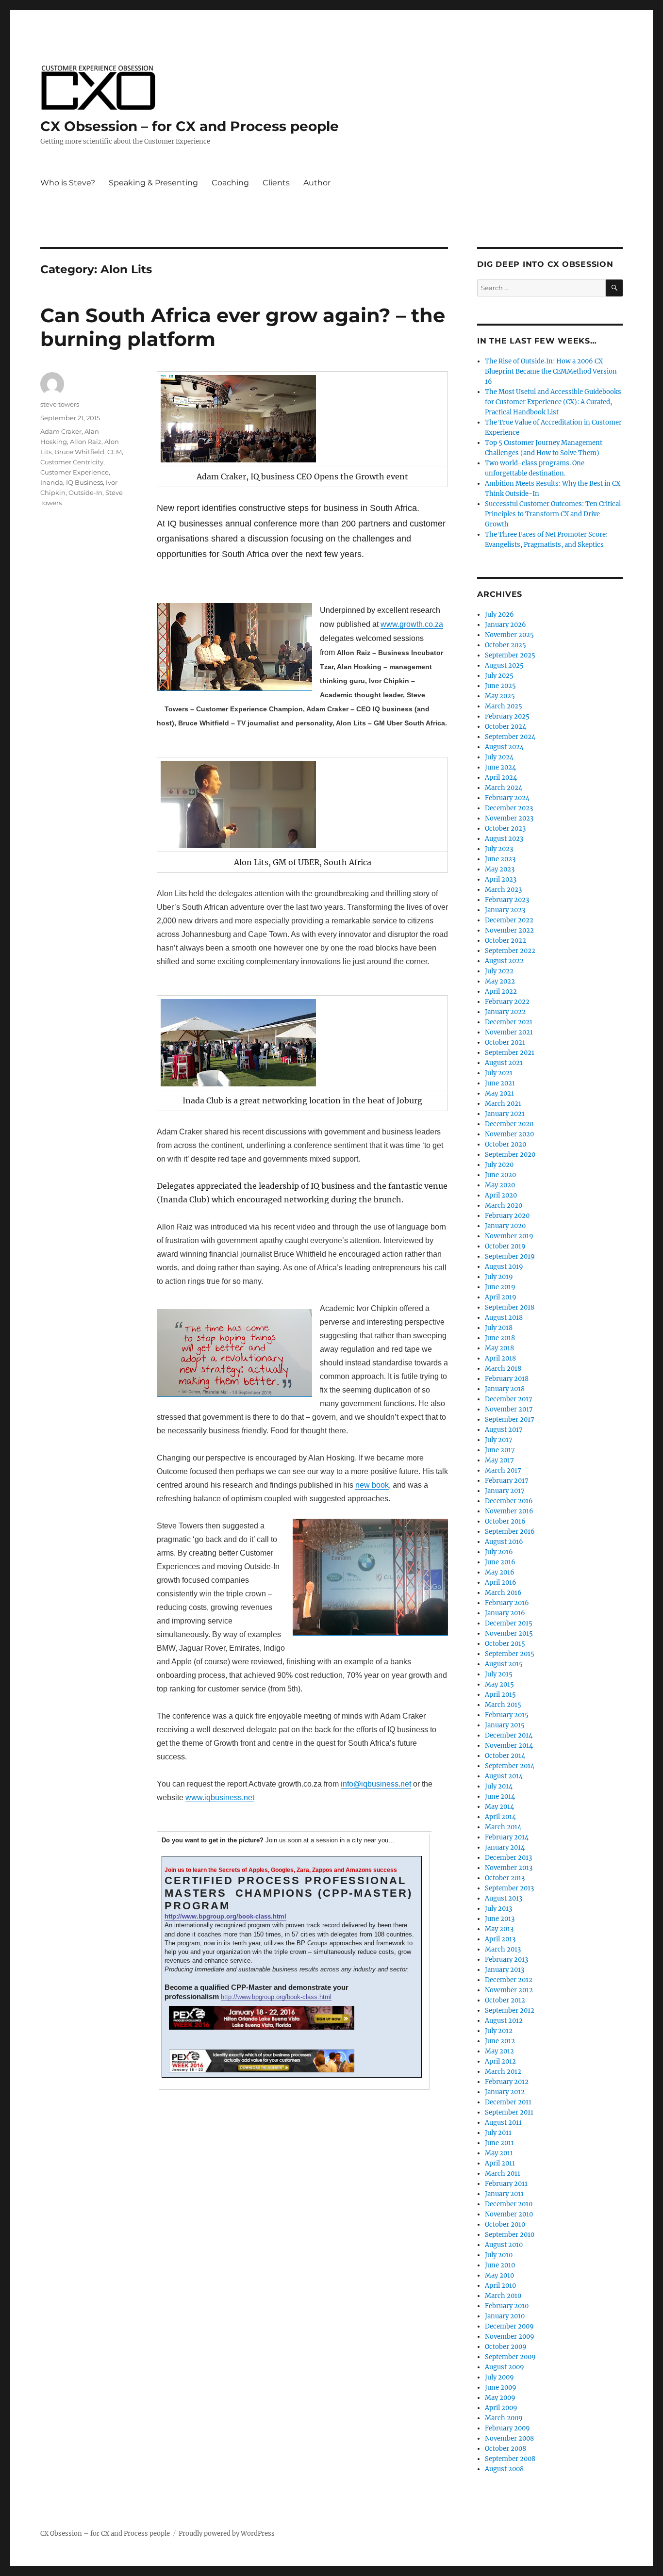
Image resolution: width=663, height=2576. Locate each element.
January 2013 (505, 1970)
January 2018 (505, 1389)
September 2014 (510, 1766)
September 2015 (510, 1654)
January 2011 (504, 2194)
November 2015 (509, 1633)
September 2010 (510, 2235)
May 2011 (499, 2153)
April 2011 (500, 2163)
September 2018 (510, 1307)
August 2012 (504, 2021)
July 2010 (499, 2255)
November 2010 (509, 2214)
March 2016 (503, 1593)
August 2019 (504, 1267)
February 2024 (507, 798)
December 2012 (509, 1980)
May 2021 (499, 1093)
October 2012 (505, 2000)
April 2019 (501, 1297)
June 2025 (500, 686)
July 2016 (499, 1552)
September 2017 (510, 1419)
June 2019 (500, 1287)
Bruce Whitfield (79, 452)
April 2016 (501, 1583)
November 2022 (509, 930)
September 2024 (510, 737)
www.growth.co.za (412, 624)
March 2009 (504, 2418)
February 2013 (506, 1960)
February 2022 (507, 1002)
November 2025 (509, 635)
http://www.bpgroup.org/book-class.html (225, 1916)
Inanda (52, 482)
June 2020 (500, 1175)
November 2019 (509, 1236)
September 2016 (510, 1532)
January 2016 (505, 1613)
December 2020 (509, 1124)
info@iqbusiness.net (376, 1784)
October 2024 (506, 727)
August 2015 (504, 1664)
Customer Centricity (72, 462)
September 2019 (510, 1256)
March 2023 (503, 890)
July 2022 (499, 971)
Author (317, 183)
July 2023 (499, 849)
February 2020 (507, 1216)
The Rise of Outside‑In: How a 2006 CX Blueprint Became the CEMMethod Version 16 (551, 371)
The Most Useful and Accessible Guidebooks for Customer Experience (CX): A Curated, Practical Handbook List (553, 402)
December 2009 (509, 2326)
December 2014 (509, 1735)
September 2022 (510, 951)
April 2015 (500, 1695)
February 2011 (506, 2184)
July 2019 (499, 1277)
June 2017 (500, 1450)
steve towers (60, 404)
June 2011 (499, 2143)
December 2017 (509, 1399)
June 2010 (500, 2265)
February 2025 (507, 716)
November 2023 (509, 818)
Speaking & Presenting (153, 183)
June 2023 (500, 859)
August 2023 (504, 839)
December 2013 (508, 1858)
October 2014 (505, 1756)
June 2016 (500, 1562)
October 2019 (505, 1246)
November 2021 (509, 1032)
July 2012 (499, 2031)
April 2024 (501, 778)
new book (372, 1485)
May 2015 (499, 1684)
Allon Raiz (86, 442)
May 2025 (500, 696)
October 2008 (506, 2449)
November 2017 (509, 1409)
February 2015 (507, 1715)
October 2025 (506, 645)
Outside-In (85, 492)
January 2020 (505, 1226)
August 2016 (504, 1542)
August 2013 (504, 1898)
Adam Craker (61, 431)
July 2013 (498, 1909)
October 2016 (505, 1521)
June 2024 (500, 767)
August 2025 (504, 665)
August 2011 (503, 2123)
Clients (276, 183)
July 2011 (498, 2133)
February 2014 (507, 1837)
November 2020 (509, 1134)
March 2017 (503, 1470)
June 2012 (500, 2041)
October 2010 (505, 2224)
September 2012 (510, 2010)
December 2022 (509, 920)
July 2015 (499, 1674)
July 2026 (499, 615)
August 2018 (504, 1318)
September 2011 (509, 2112)
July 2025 (499, 676)
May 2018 (499, 1348)
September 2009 (510, 2357)
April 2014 (500, 1817)
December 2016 (509, 1501)
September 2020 (510, 1155)
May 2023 (500, 869)
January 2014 (505, 1847)
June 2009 (501, 2387)
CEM (115, 452)
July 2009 (499, 2377)
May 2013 (499, 1929)
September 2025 (510, 655)
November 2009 (510, 2337)
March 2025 (504, 706)
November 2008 (509, 2438)
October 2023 (505, 829)
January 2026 (506, 625)
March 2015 (503, 1705)
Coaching (230, 183)
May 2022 (500, 981)
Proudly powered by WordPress (227, 2534)
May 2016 (500, 1572)
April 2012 (500, 2061)
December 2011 (508, 2102)
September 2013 (509, 1888)
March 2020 (504, 1206)
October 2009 (506, 2347)
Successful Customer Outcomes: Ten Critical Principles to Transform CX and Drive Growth (553, 514)
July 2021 (499, 1073)
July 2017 (499, 1440)
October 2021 (505, 1042)
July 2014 (499, 1786)
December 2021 (509, 1022)
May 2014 (499, 1807)
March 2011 (503, 2174)
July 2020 (499, 1165)
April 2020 (501, 1195)
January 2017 (505, 1491)
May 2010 (499, 2275)
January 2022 (505, 1012)
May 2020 (500, 1185)
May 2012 (499, 2051)
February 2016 (507, 1603)
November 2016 (509, 1511)
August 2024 (504, 747)
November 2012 (509, 1990)
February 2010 (507, 2306)
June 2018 (500, 1338)
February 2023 (507, 900)
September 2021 (510, 1053)
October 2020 (506, 1144)
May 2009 (500, 2398)
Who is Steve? (68, 183)
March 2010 (503, 2296)
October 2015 (505, 1644)
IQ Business (84, 482)
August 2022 (504, 961)
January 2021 (505, 1114)
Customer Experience (75, 472)
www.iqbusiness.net (220, 1797)
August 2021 (504, 1063)
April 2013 (500, 1939)
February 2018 (507, 1379)
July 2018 (499, 1328)
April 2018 (500, 1358)
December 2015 (509, 1623)
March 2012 (503, 2072)
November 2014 (509, 1746)
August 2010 (504, 2245)
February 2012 (507, 2082)
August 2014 (504, 1776)
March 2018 (503, 1369)
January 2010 (505, 2316)
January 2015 (505, 1725)
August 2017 (504, 1430)
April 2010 (500, 2286)
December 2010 (509, 2204)
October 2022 (506, 941)
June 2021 (500, 1083)
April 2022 (501, 992)
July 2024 (499, 757)
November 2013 (509, 1868)
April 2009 (501, 2408)
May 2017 (499, 1460)
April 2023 (501, 879)
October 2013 (505, 1878)
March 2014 (503, 1827)
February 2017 (507, 1481)
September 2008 (510, 2459)
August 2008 (504, 2469)
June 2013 (500, 1919)
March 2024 (504, 788)
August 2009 (505, 2367)
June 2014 (500, 1797)
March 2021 (503, 1104)
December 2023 (509, 808)
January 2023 (505, 910)
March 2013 (503, 1949)
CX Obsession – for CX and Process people (190, 126)
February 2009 (507, 2428)
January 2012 (505, 2092)
